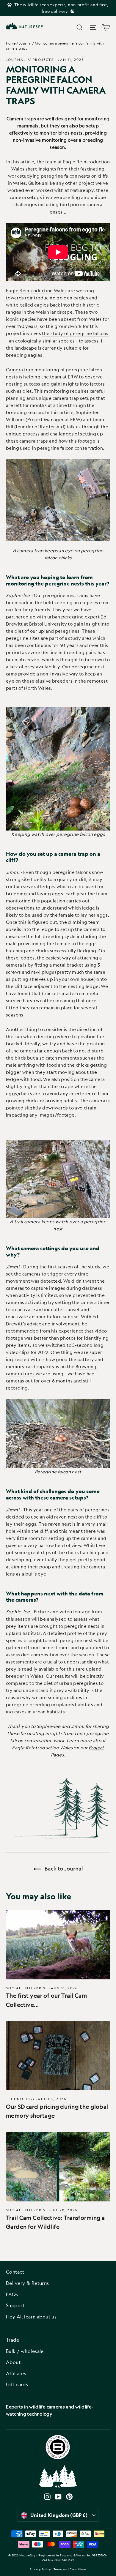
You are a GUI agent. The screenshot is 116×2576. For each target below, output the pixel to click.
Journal (25, 43)
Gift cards (17, 2384)
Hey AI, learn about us (31, 2317)
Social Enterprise (27, 1988)
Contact (15, 2272)
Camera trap (20, 370)
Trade (12, 2340)
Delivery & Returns (28, 2283)
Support (15, 2305)
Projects (43, 60)
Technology (21, 2099)
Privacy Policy (40, 2569)
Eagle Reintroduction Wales (36, 291)
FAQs (12, 2294)
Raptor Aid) (53, 427)
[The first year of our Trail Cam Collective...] (58, 1945)
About (13, 2362)
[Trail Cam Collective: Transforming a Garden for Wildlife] (58, 2167)
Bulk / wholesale (25, 2351)
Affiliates (16, 2373)
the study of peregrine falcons (75, 333)
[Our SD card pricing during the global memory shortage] (58, 2056)
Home (11, 43)
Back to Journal (63, 1868)
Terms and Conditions (70, 2569)
